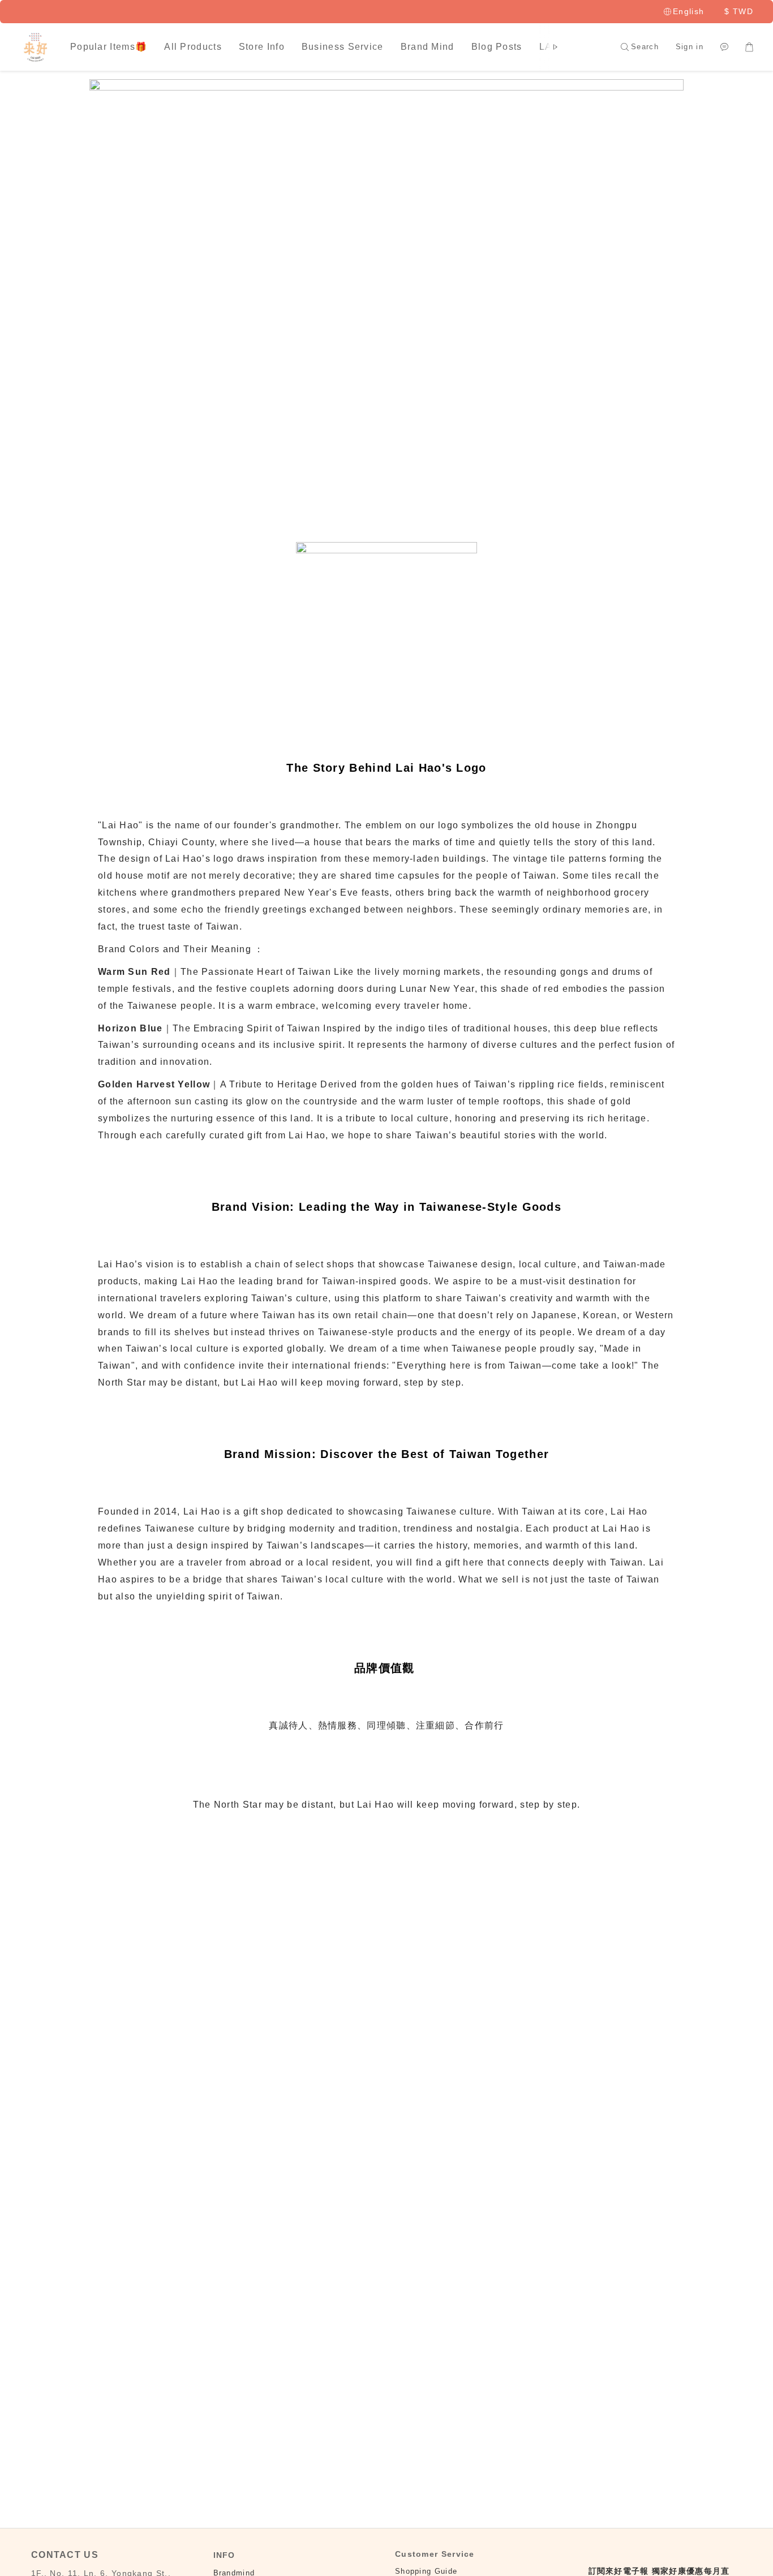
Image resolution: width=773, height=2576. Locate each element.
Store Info (262, 47)
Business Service (343, 47)
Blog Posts (497, 47)
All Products (193, 47)
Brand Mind (428, 47)
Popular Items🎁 (109, 47)
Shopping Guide (426, 2571)
